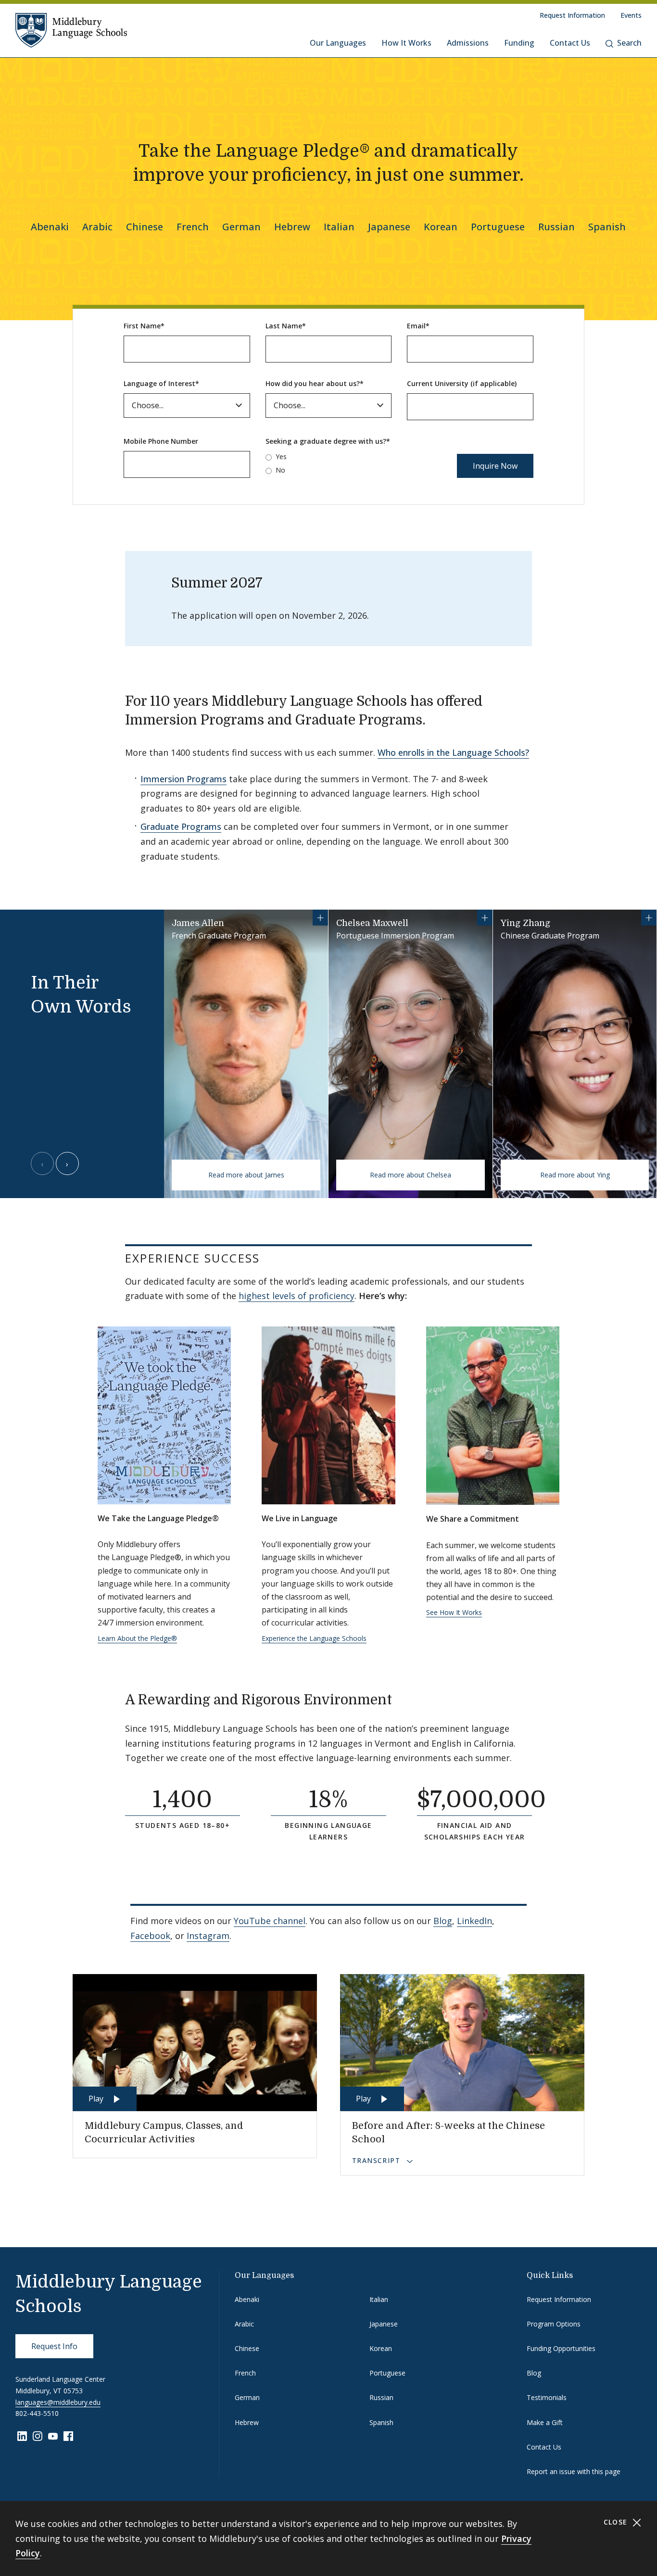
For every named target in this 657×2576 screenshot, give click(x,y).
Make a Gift (545, 2422)
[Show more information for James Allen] (320, 918)
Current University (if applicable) (462, 383)
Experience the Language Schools (314, 1638)
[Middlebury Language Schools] (71, 30)
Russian (556, 227)
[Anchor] (438, 719)
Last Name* (286, 326)
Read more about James (246, 1175)
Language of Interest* (161, 383)
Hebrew (292, 227)
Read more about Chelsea (411, 1175)
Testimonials (547, 2397)
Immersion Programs (183, 779)
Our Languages (338, 43)
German (241, 227)
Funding (519, 43)
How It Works (406, 43)
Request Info (54, 2346)
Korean (441, 227)
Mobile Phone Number (161, 441)
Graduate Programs (181, 826)
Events (631, 15)
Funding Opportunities (561, 2348)
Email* (418, 326)
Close (617, 2522)
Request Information (572, 15)
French (193, 227)
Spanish (607, 227)
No (280, 470)
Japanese (389, 227)
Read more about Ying (575, 1175)
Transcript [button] (377, 2160)
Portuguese (498, 227)
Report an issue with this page (574, 2471)
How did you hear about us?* (315, 383)
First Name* (144, 326)
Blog (443, 1921)
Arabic (97, 227)
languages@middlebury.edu (58, 2402)
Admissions (468, 43)
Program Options (554, 2324)
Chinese (145, 227)
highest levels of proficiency (297, 1296)
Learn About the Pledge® (137, 1638)
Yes (281, 456)
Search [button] (629, 43)
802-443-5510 (37, 2413)
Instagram (208, 1936)
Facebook (150, 1936)
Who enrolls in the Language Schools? (453, 752)
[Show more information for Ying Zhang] (649, 918)
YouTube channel (270, 1921)
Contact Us (570, 43)
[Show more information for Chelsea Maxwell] (485, 918)
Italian (339, 227)
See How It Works (454, 1612)
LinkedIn (474, 1921)
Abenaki (50, 227)
